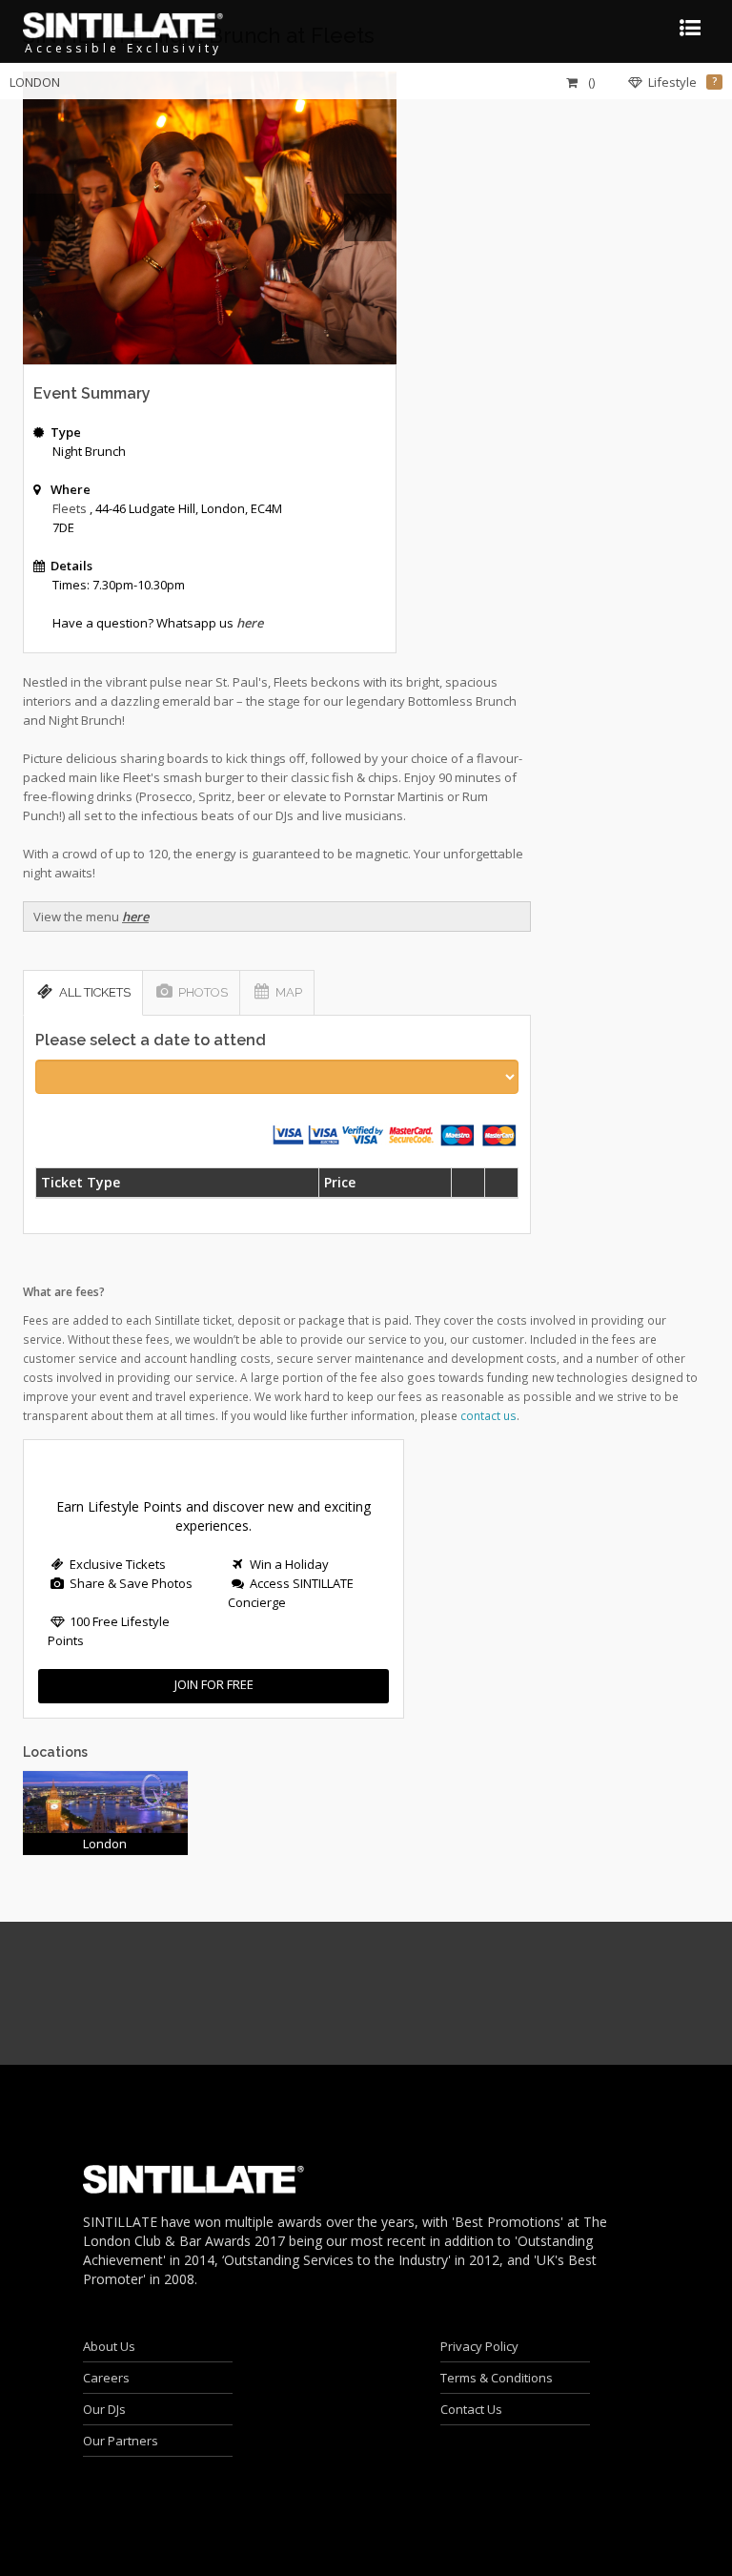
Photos (203, 992)
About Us (109, 2346)
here (135, 917)
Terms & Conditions (497, 2378)
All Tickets (95, 992)
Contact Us (471, 2409)
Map (289, 992)
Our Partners (121, 2441)
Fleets (70, 508)
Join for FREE (214, 1684)
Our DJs (104, 2409)
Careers (106, 2378)
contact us (488, 1415)
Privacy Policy (479, 2346)
